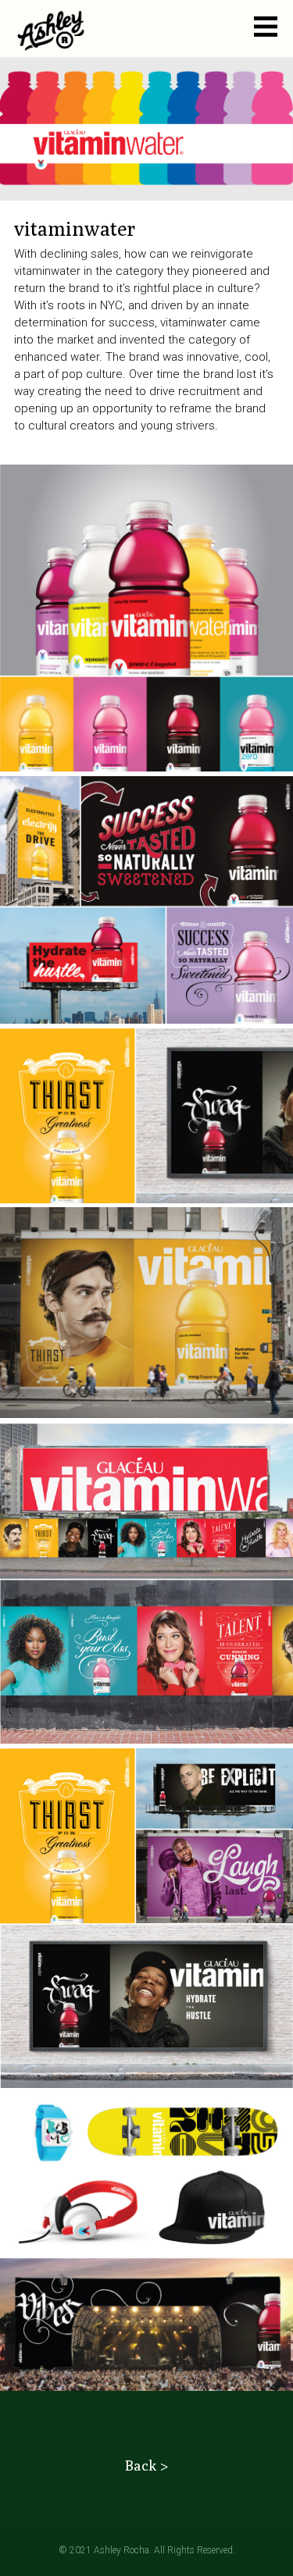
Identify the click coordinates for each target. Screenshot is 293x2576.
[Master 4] (51, 34)
